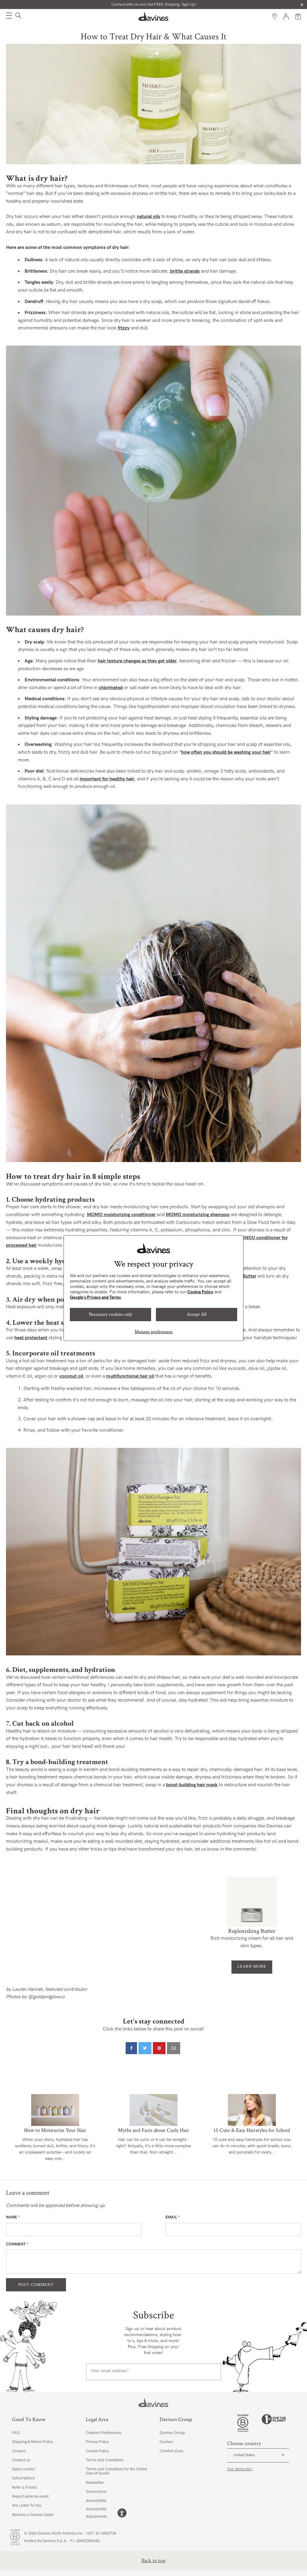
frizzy (124, 328)
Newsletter (95, 2483)
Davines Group (172, 2433)
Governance (96, 2492)
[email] (174, 2048)
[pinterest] (159, 2048)
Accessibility (96, 2501)
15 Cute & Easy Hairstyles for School (252, 2130)
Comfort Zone (171, 2451)
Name (13, 2217)
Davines (166, 2442)
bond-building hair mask (192, 1785)
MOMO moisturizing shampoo (198, 1215)
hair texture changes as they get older (137, 661)
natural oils (148, 217)
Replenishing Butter (252, 1931)
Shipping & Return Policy (33, 2442)
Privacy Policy (97, 2442)
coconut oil (71, 1376)
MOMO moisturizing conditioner (121, 1215)
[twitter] (145, 2048)
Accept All (197, 1314)
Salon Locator (24, 2469)
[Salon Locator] (275, 17)
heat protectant (31, 1338)
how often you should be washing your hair (226, 752)
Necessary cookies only (110, 1314)
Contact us (21, 2460)
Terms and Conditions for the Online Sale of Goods (116, 2471)
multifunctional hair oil (130, 1376)
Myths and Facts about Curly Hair (153, 2130)
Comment (17, 2244)
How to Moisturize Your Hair (55, 2130)
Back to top (153, 2561)
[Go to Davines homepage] (153, 17)
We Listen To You (27, 2505)
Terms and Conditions (104, 2460)
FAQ (16, 2433)
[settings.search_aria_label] (18, 17)
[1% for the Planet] (274, 2423)
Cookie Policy (200, 1292)
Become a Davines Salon (33, 2515)
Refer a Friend (24, 2487)
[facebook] (131, 2048)
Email (173, 2217)
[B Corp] (243, 2423)
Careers (19, 2451)
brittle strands (185, 271)
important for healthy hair (107, 779)
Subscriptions (24, 2478)
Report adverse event (30, 2496)
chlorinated (111, 688)
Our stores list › (240, 2469)
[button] (9, 17)
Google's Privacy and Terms (95, 1297)
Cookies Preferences (103, 2433)
